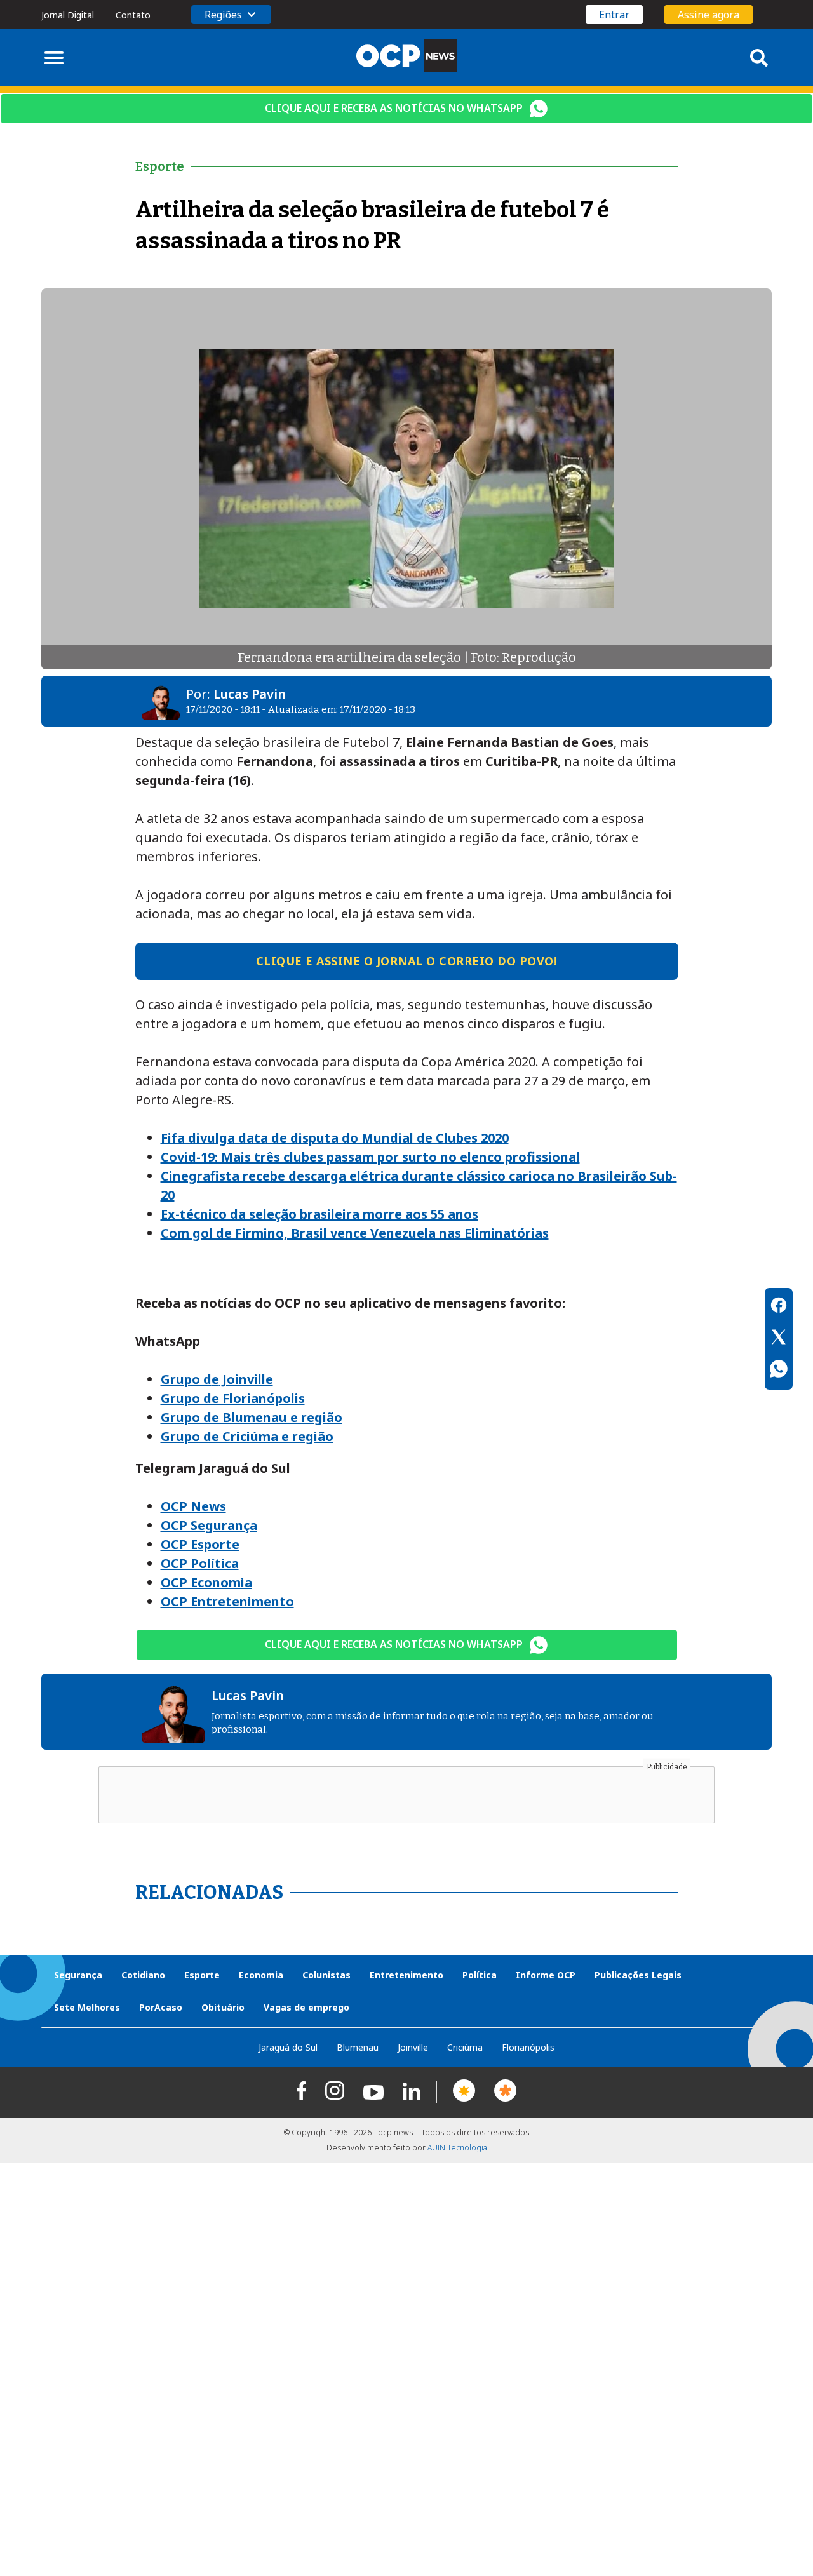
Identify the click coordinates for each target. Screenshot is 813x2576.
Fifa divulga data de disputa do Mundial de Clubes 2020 (335, 1138)
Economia (261, 1975)
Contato (133, 15)
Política (480, 1975)
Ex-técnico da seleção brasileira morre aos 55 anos (319, 1214)
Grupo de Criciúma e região (247, 1436)
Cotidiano (143, 1975)
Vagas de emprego (306, 2007)
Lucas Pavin (250, 694)
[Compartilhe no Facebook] (779, 1307)
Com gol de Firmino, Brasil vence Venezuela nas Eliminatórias (355, 1233)
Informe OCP (546, 1975)
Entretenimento (406, 1975)
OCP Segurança (209, 1525)
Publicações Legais (638, 1975)
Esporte (202, 1975)
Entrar (614, 15)
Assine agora (709, 15)
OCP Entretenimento (227, 1601)
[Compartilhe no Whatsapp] (779, 1371)
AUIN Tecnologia (457, 2148)
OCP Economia (206, 1582)
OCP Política (200, 1563)
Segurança (78, 1975)
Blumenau (358, 2047)
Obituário (223, 2007)
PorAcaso (161, 2007)
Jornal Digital (68, 15)
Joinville (413, 2047)
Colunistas (326, 1975)
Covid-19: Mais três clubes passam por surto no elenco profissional (370, 1157)
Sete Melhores (87, 2007)
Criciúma (465, 2047)
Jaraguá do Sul (288, 2047)
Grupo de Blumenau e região (252, 1417)
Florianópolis (528, 2047)
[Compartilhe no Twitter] (779, 1339)
